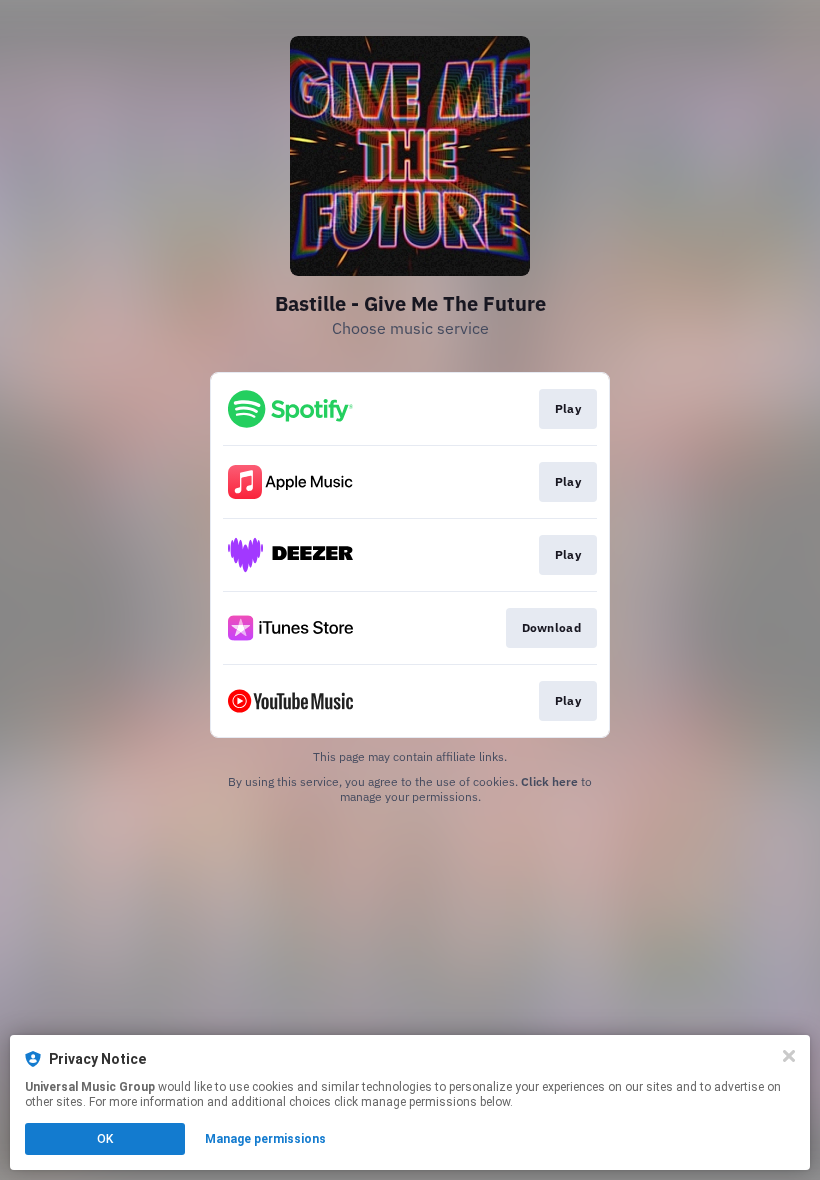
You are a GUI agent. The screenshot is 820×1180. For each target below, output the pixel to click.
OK (105, 1139)
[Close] (789, 1056)
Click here (549, 781)
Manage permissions (265, 1139)
